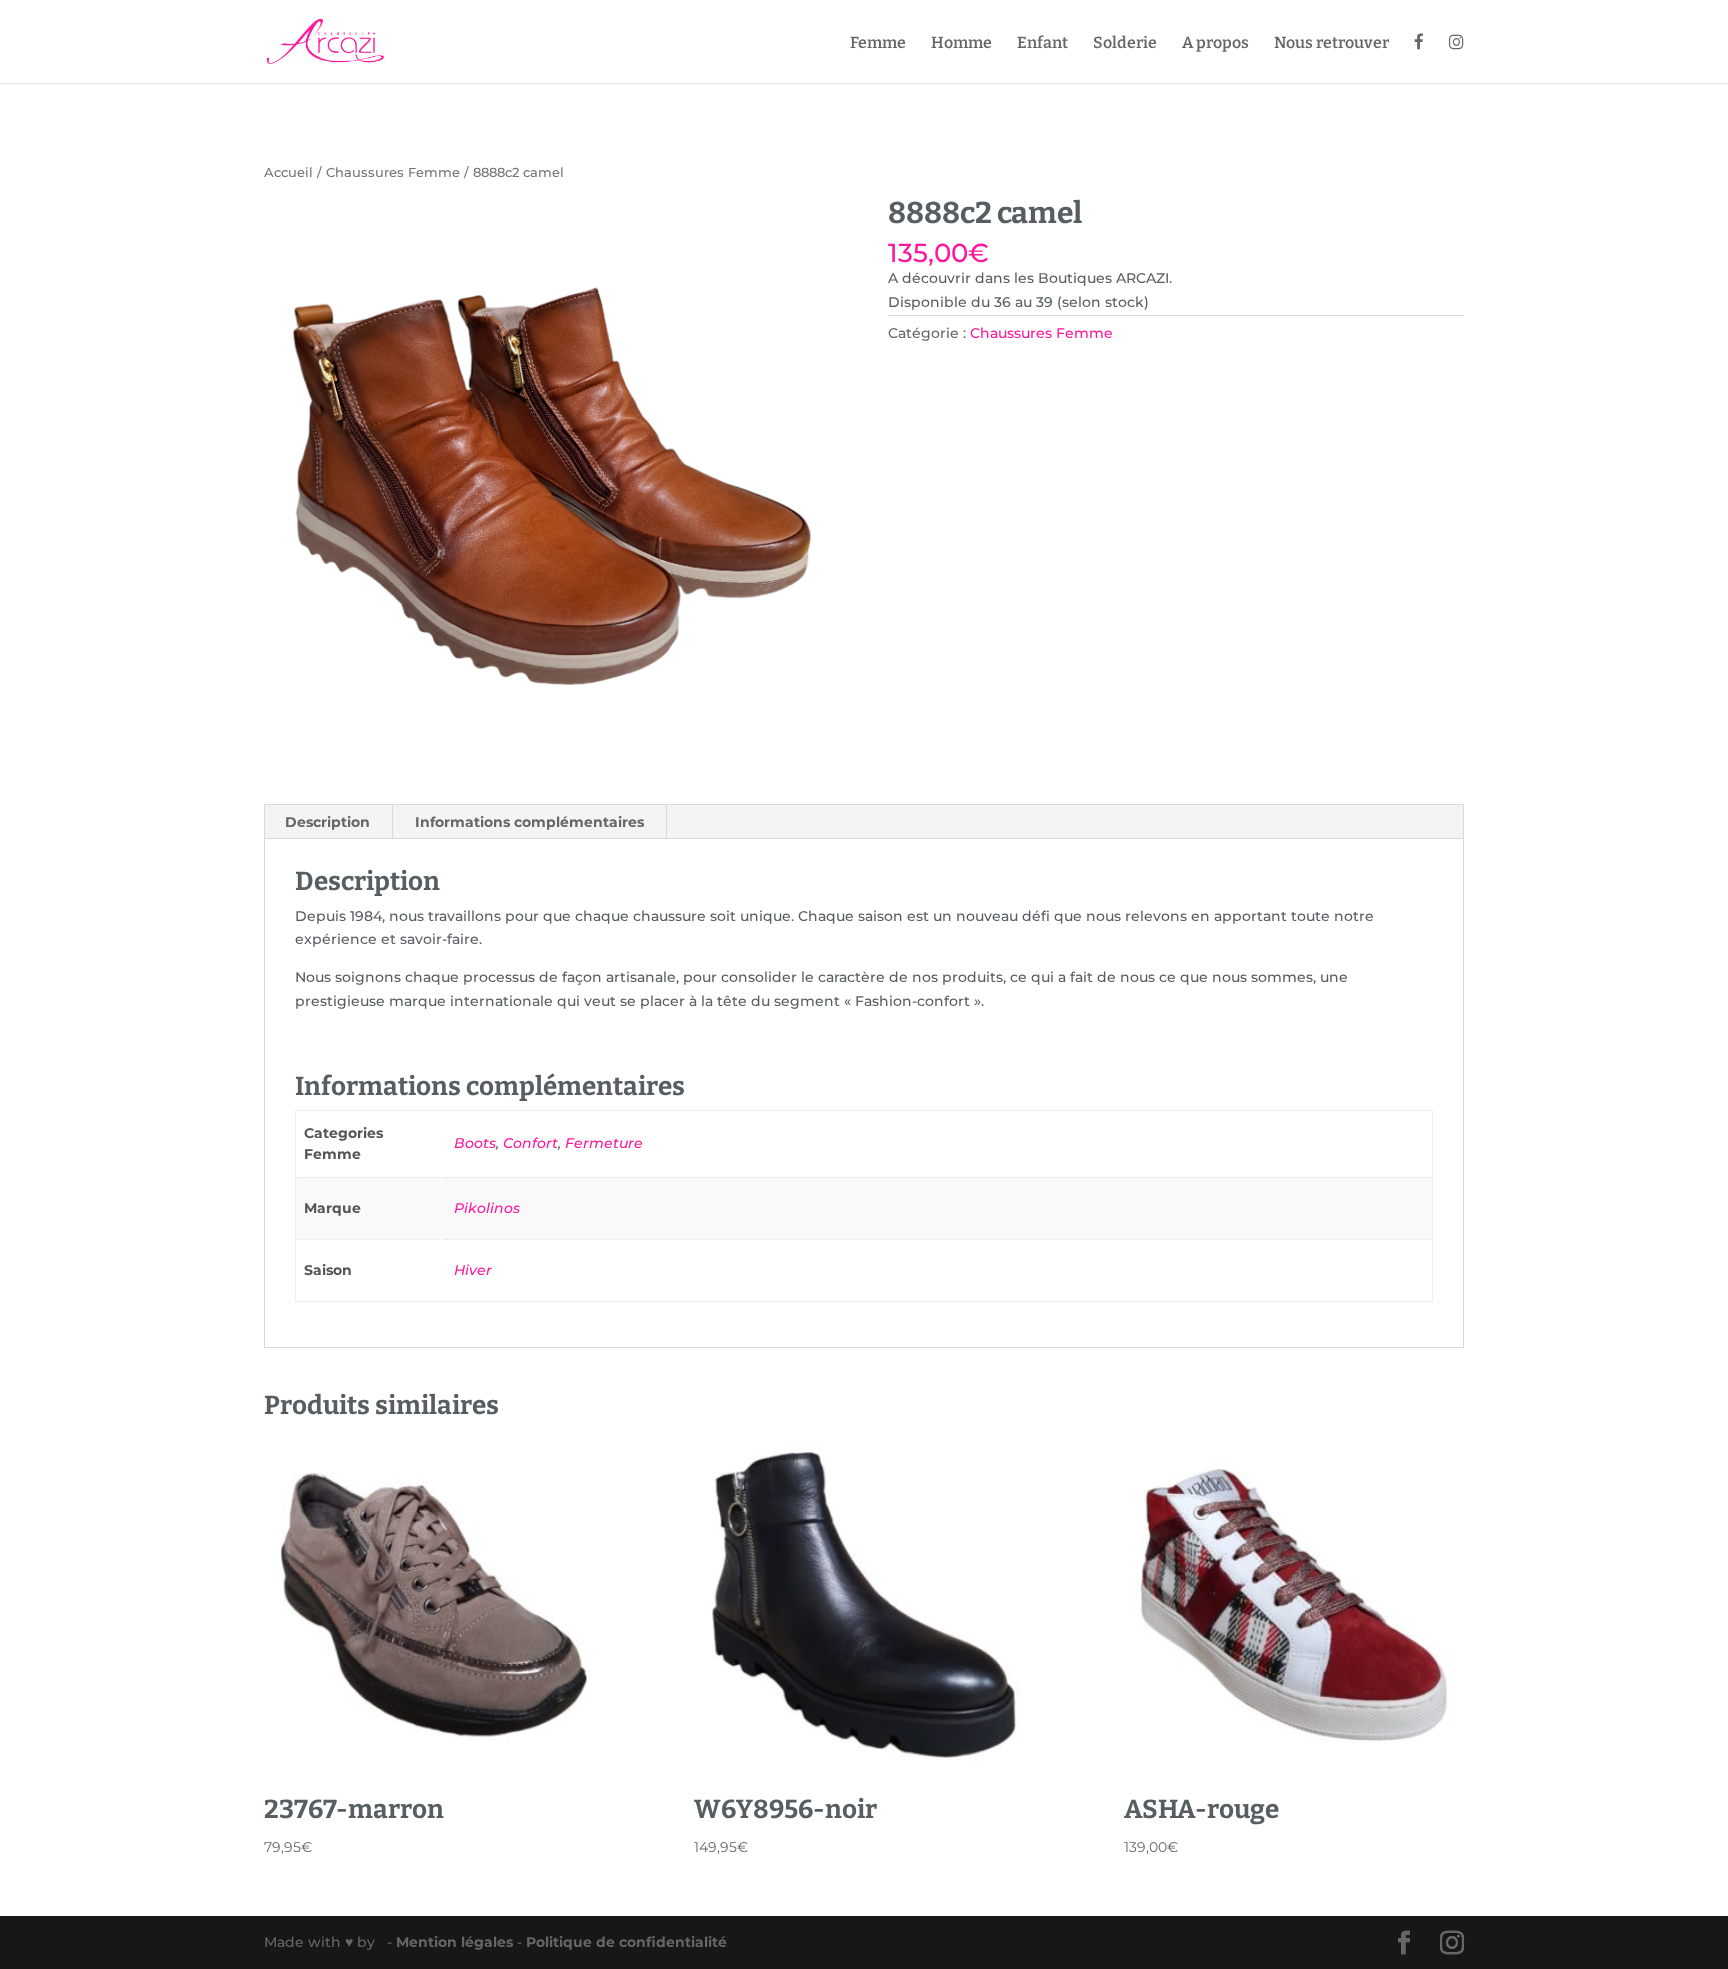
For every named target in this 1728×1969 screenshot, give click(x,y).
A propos (1215, 44)
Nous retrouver (1331, 44)
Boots (475, 1143)
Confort (530, 1143)
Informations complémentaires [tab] (529, 822)
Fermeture (604, 1143)
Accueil (288, 172)
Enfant (1042, 44)
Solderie (1125, 44)
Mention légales (456, 1942)
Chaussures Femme (393, 172)
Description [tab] (327, 822)
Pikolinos (487, 1208)
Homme (961, 44)
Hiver (473, 1270)
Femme (878, 44)
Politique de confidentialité (626, 1942)
